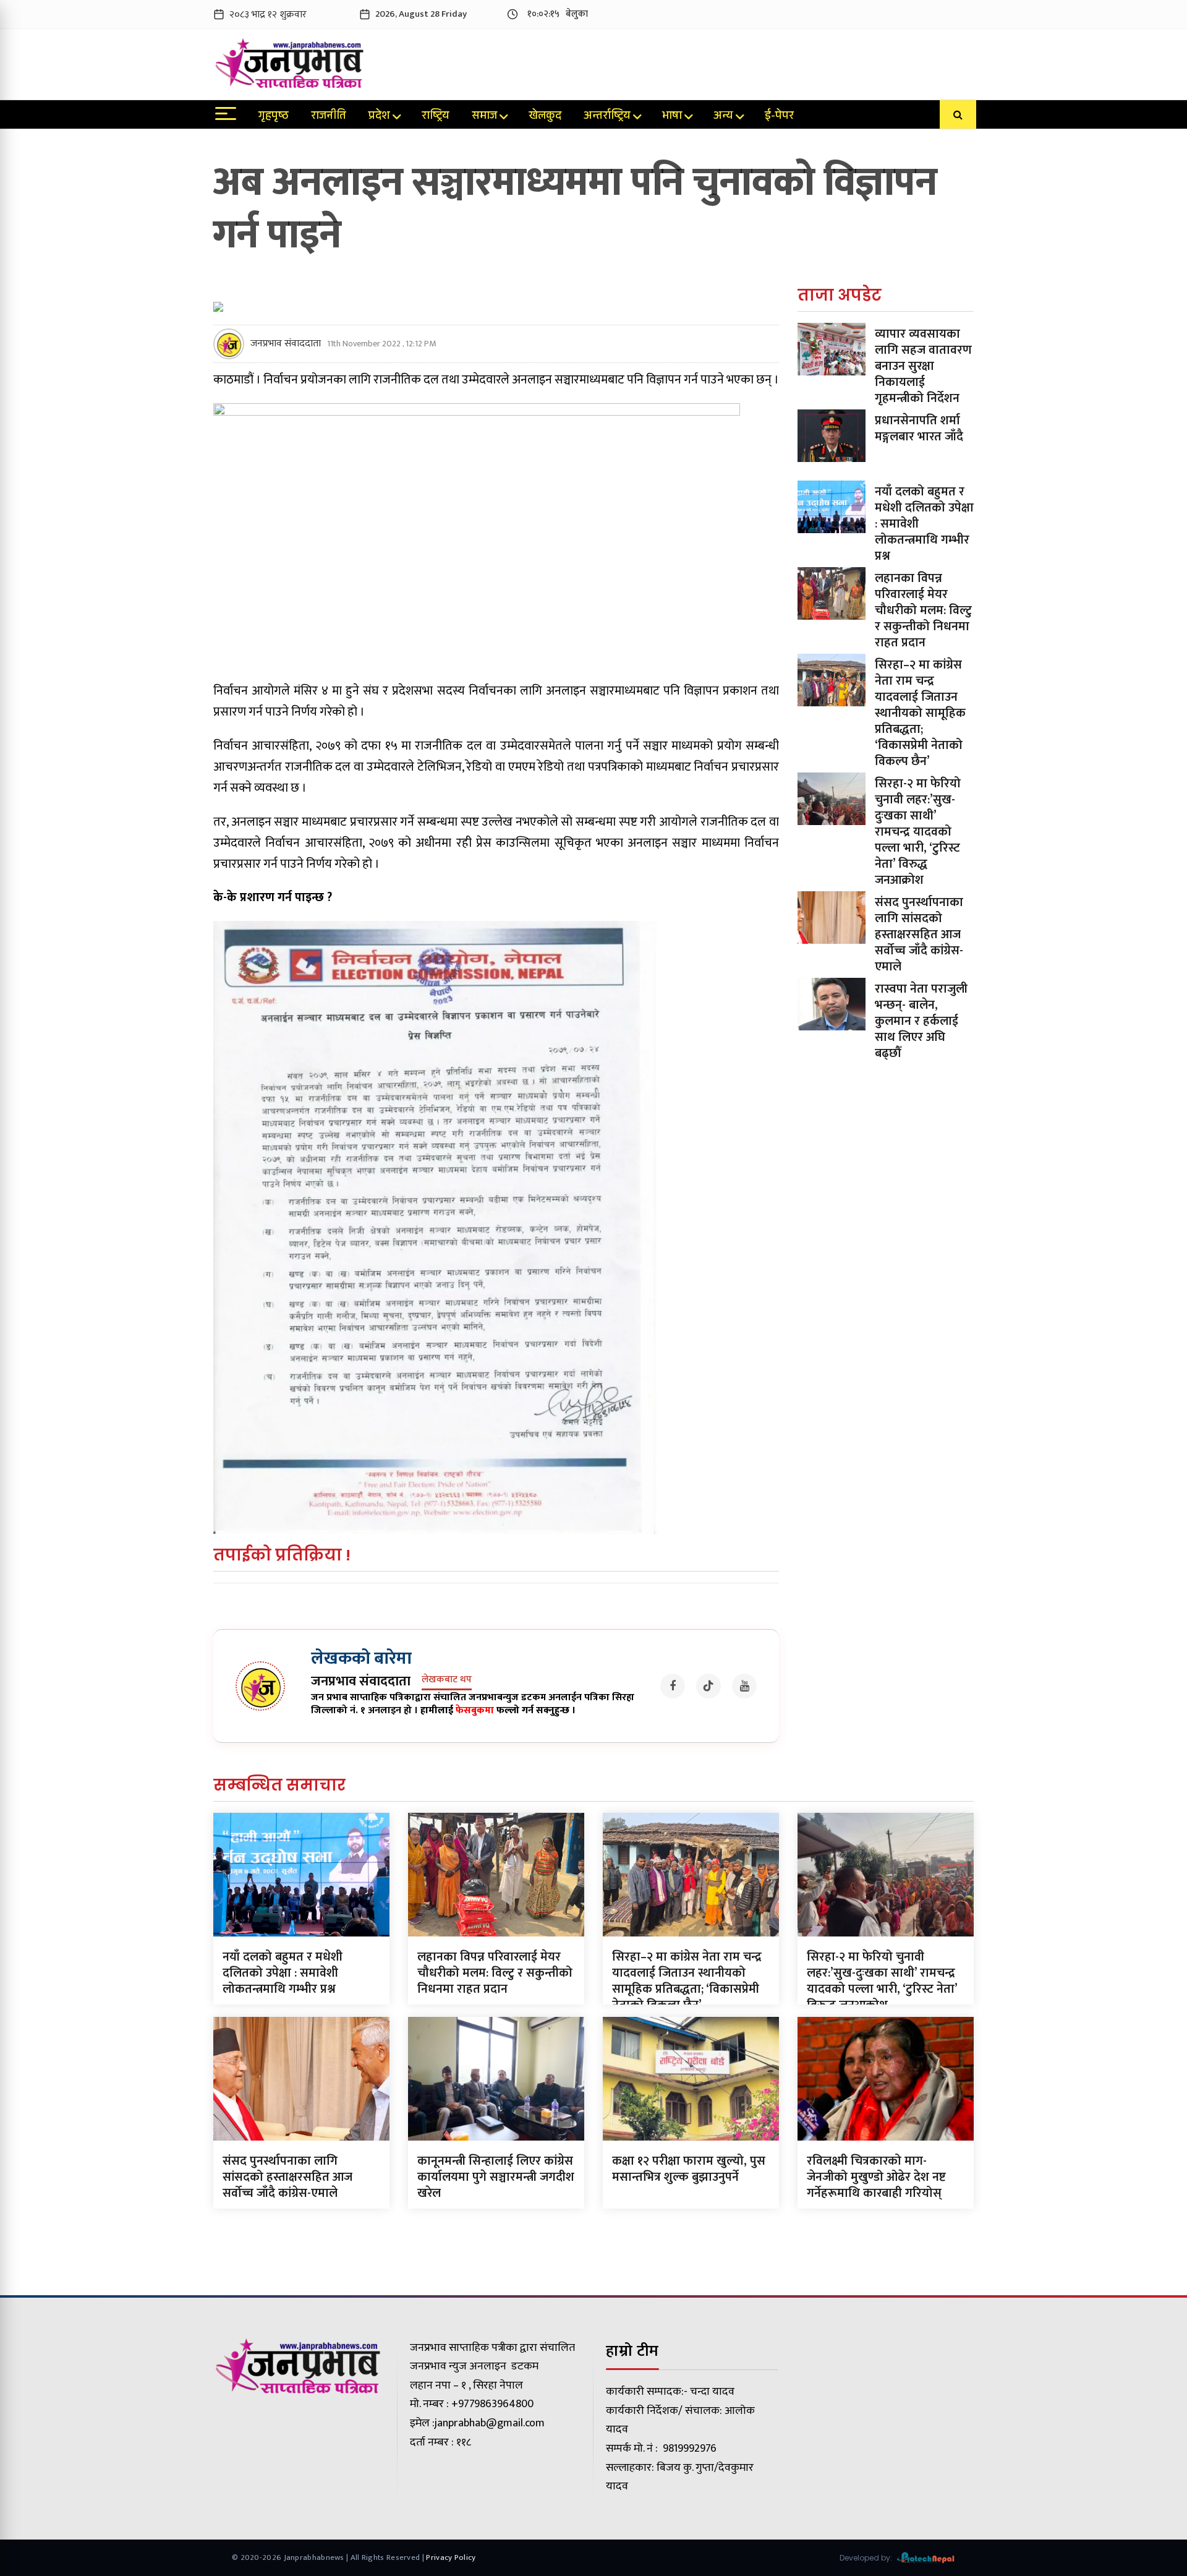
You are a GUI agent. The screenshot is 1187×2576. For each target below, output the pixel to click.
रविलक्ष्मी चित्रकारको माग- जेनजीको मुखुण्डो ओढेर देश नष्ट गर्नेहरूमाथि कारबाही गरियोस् (876, 2177)
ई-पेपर (779, 117)
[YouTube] (744, 1686)
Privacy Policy (451, 2557)
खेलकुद (545, 117)
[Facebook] (673, 1686)
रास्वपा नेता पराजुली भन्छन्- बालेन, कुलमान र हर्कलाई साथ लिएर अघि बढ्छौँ (921, 1021)
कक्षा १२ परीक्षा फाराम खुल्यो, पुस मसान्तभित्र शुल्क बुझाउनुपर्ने (689, 2169)
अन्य (723, 117)
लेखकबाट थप (447, 1680)
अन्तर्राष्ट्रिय (607, 117)
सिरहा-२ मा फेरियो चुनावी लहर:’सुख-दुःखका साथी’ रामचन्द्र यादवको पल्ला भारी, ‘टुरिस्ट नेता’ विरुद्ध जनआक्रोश (918, 832)
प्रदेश (379, 117)
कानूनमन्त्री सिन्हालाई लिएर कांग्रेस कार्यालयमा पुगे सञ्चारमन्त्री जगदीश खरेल (496, 2177)
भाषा (672, 117)
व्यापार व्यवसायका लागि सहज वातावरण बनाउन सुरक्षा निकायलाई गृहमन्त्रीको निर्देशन (923, 366)
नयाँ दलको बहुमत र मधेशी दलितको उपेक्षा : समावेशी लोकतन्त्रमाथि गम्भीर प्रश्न (283, 1973)
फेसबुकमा (475, 1710)
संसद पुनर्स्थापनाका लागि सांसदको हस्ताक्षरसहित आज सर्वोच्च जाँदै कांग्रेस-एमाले (919, 935)
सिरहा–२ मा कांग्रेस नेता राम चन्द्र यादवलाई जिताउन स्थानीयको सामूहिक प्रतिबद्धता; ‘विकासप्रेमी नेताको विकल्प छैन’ (920, 713)
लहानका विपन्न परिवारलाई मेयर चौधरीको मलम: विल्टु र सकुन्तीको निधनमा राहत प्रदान (923, 610)
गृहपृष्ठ (274, 117)
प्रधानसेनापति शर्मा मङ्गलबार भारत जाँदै (919, 429)
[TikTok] (708, 1686)
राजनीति (329, 117)
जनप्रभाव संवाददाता (286, 344)
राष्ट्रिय (436, 117)
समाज (484, 117)
